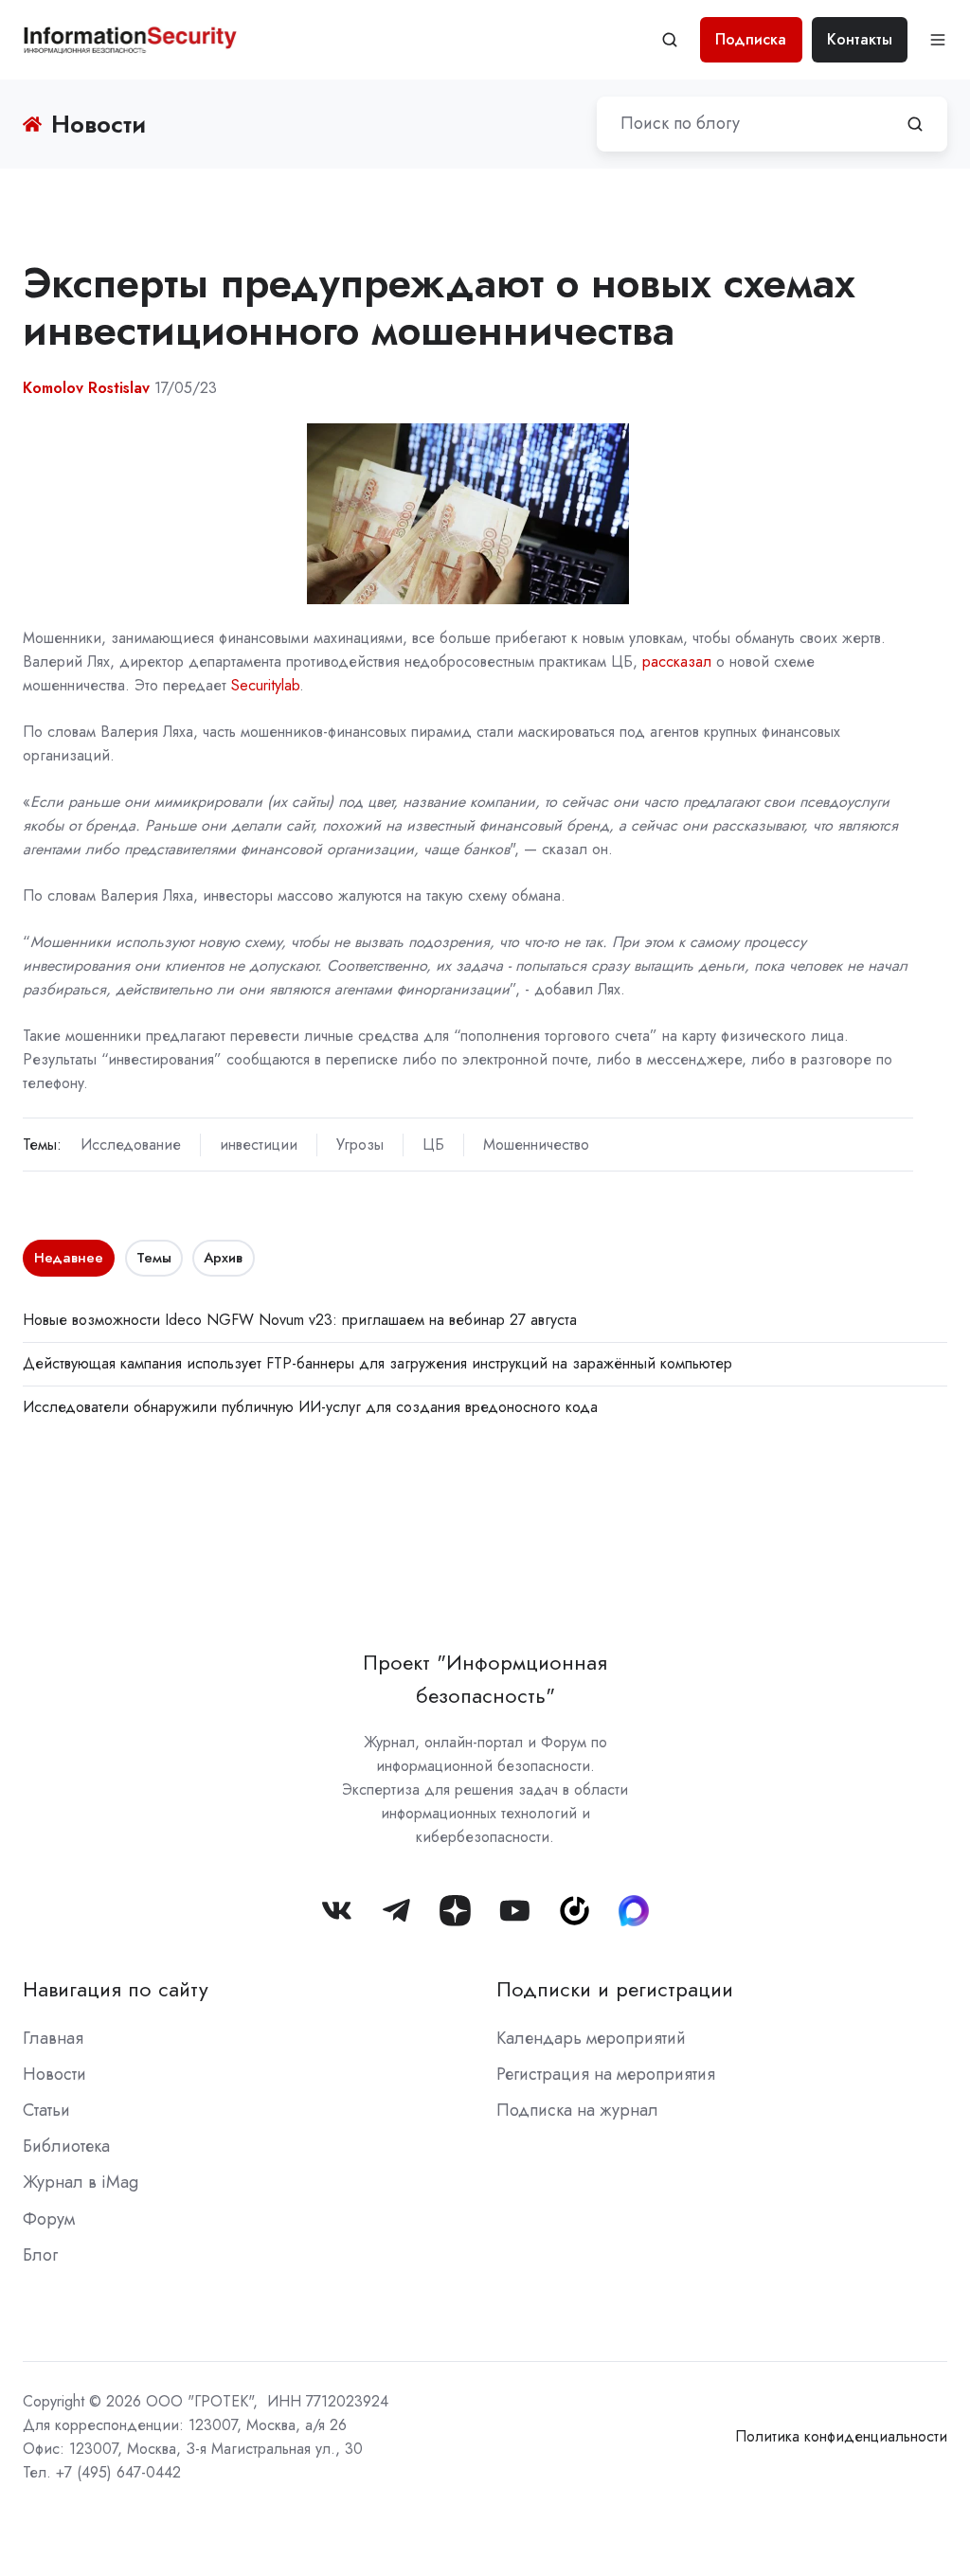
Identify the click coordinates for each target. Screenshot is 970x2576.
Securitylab (265, 685)
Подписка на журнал (577, 2110)
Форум (49, 2219)
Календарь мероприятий (591, 2038)
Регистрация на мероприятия (606, 2074)
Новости (54, 2074)
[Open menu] (938, 40)
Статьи (46, 2110)
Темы (154, 1258)
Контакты (860, 39)
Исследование (131, 1145)
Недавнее (69, 1258)
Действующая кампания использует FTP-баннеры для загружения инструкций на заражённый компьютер (377, 1363)
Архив (223, 1258)
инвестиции (259, 1145)
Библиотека (66, 2146)
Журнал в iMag (81, 2182)
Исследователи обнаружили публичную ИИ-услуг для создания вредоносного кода (310, 1407)
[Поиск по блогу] (915, 124)
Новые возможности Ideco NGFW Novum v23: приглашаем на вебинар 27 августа (300, 1320)
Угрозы (360, 1145)
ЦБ (433, 1145)
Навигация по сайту (116, 1989)
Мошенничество (536, 1145)
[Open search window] (670, 40)
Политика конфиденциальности (841, 2436)
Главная (53, 2038)
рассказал (677, 662)
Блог (40, 2255)
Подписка (751, 39)
